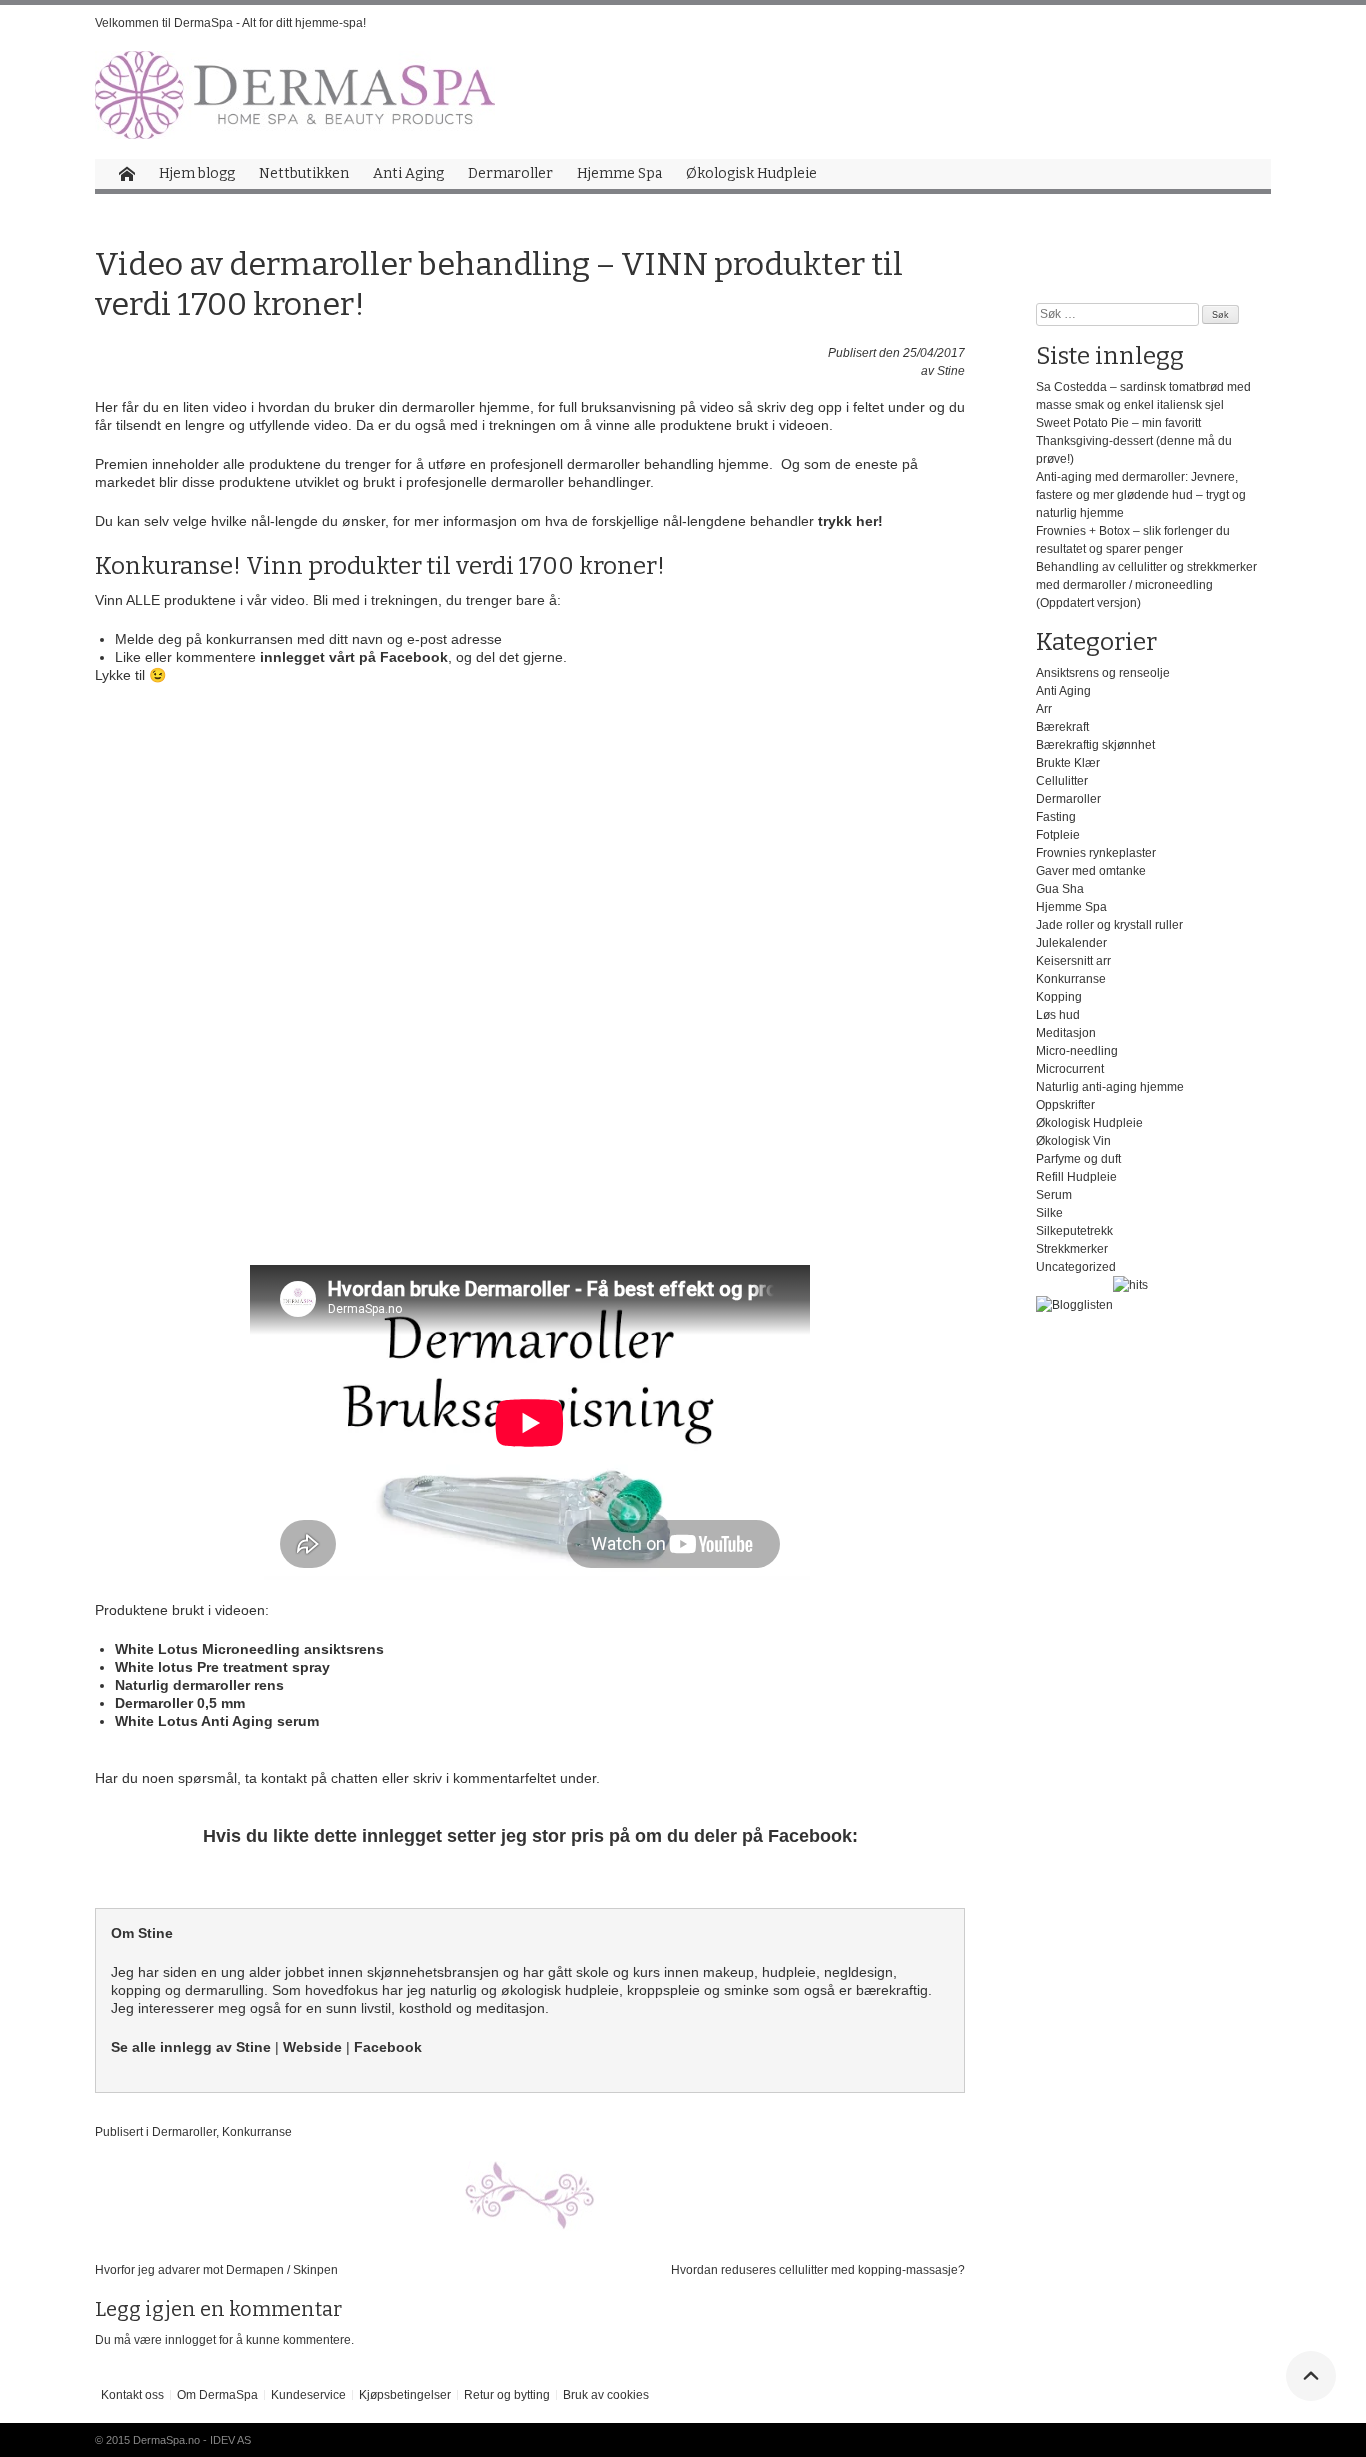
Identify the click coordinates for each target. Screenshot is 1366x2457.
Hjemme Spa (619, 173)
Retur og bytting (507, 2395)
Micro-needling (1077, 1051)
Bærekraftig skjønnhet (1095, 745)
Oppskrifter (1065, 1105)
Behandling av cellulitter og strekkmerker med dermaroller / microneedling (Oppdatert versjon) (1146, 585)
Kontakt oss (132, 2395)
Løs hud (1058, 1015)
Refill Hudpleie (1076, 1177)
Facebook (388, 2047)
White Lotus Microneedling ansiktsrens (249, 1649)
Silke (1049, 1213)
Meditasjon (1066, 1033)
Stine (951, 371)
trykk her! (850, 521)
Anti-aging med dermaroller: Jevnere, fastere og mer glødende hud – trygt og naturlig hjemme (1141, 495)
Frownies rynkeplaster (1096, 853)
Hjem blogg (197, 173)
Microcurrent (1070, 1069)
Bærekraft (1062, 727)
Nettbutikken (304, 173)
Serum (1054, 1195)
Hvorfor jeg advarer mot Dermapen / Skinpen (216, 2270)
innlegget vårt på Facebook (352, 657)
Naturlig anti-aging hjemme (1110, 1087)
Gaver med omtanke (1091, 871)
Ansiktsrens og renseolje (1103, 673)
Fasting (1056, 817)
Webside (312, 2047)
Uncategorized (1076, 1267)
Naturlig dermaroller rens (201, 1685)
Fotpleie (1058, 835)
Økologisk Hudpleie (751, 173)
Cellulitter (1062, 781)
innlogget (190, 2340)
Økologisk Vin (1073, 1141)
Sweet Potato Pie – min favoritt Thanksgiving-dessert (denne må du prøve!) (1134, 441)
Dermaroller (510, 173)
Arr (1044, 709)
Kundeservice (308, 2395)
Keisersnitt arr (1073, 961)
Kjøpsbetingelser (405, 2395)
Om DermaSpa (217, 2395)
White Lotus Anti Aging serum (217, 1721)
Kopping (1059, 997)
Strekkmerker (1072, 1249)
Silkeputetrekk (1074, 1231)
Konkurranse (257, 2132)
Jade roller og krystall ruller (1109, 925)
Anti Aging (408, 173)
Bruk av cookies (606, 2395)
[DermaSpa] (295, 95)
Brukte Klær (1068, 763)
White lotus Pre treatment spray (222, 1667)
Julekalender (1071, 943)
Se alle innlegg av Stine (191, 2047)
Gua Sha (1060, 889)
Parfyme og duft (1078, 1159)
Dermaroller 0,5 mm (180, 1703)
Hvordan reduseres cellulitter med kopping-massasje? (818, 2270)
